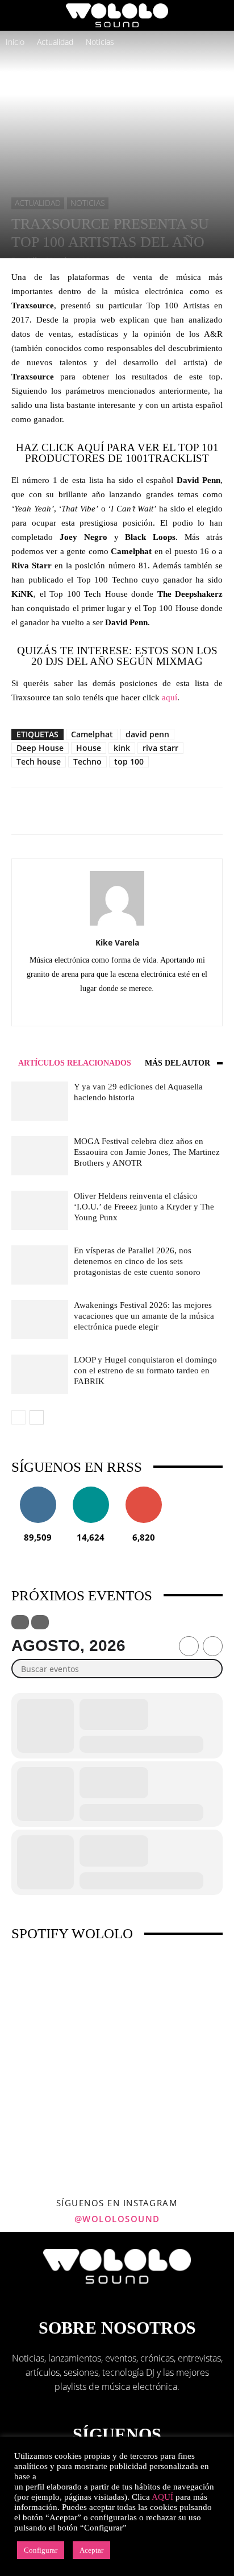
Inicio (15, 42)
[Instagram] (105, 1009)
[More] (153, 811)
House (89, 748)
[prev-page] (18, 1417)
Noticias (100, 42)
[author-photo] (117, 925)
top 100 (129, 761)
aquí (170, 697)
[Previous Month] (189, 1646)
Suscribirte (144, 1491)
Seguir (38, 1491)
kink (122, 748)
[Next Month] (213, 1646)
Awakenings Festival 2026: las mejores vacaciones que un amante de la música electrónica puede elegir (144, 1316)
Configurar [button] (41, 2550)
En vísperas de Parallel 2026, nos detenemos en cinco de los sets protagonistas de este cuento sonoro (137, 1261)
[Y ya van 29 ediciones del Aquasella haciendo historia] (40, 1101)
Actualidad (55, 42)
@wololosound (117, 2219)
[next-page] (37, 1417)
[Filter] (20, 1622)
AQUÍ (162, 2497)
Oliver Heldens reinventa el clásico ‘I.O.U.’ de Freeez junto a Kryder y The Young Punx (144, 1207)
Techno (87, 761)
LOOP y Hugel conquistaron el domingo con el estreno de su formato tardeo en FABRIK (145, 1370)
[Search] (218, 15)
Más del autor (177, 1063)
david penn (147, 734)
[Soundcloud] (129, 1009)
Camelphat (92, 734)
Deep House (40, 748)
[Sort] (40, 1622)
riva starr (160, 748)
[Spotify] (153, 1009)
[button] (19, 15)
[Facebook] (82, 1009)
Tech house (39, 761)
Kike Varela (117, 942)
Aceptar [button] (91, 2550)
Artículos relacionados (75, 1063)
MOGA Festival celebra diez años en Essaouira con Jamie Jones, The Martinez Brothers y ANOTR (147, 1152)
